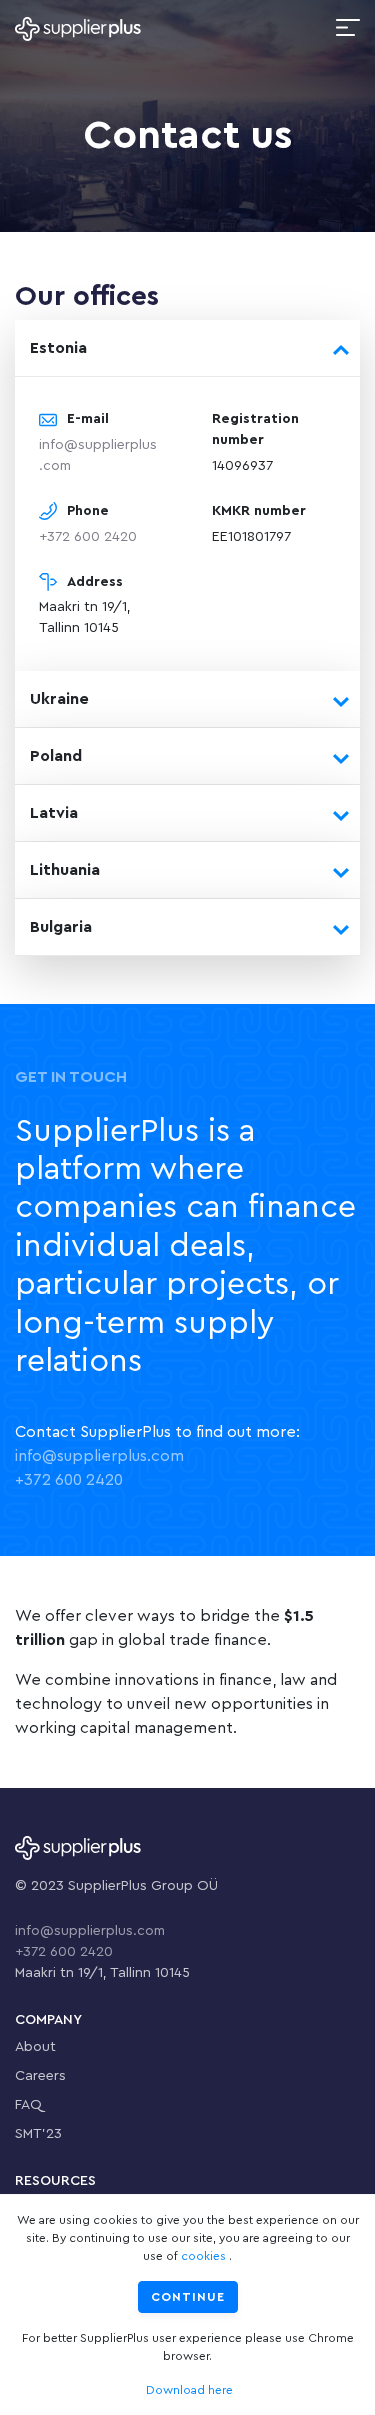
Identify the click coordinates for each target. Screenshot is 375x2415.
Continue (188, 2297)
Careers (40, 2076)
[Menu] (348, 28)
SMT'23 (38, 2134)
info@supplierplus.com (99, 1456)
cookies (203, 2256)
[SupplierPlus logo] (78, 28)
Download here (189, 2390)
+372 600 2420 (88, 537)
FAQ (28, 2105)
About (35, 2047)
